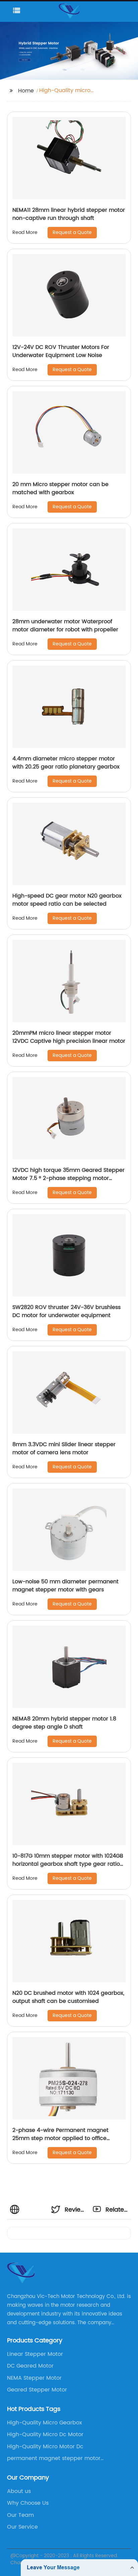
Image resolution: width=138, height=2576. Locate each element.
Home (26, 91)
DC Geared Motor (30, 2366)
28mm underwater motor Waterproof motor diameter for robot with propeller (65, 626)
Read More (25, 232)
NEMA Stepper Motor (34, 2378)
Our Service (22, 2527)
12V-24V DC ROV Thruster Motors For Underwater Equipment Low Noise (61, 351)
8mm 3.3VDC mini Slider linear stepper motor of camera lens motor (64, 1449)
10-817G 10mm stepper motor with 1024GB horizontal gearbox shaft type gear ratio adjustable (68, 1864)
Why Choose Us (28, 2503)
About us (19, 2491)
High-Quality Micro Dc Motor (45, 2434)
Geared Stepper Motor (37, 2390)
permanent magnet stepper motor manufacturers (54, 2458)
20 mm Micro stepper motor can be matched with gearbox (60, 488)
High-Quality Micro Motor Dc (45, 2447)
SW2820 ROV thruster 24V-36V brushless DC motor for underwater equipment (66, 1311)
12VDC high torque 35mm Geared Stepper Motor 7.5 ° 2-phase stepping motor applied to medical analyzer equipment (68, 1178)
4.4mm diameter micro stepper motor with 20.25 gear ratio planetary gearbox (66, 763)
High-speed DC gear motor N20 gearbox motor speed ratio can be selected (67, 900)
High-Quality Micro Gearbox (45, 2423)
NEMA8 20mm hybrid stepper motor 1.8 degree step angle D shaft (64, 1723)
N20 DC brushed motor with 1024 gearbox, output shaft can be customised (68, 1997)
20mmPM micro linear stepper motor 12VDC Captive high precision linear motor (69, 1037)
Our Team (20, 2515)
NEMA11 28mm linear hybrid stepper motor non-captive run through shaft (69, 214)
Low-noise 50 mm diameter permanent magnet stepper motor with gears (65, 1586)
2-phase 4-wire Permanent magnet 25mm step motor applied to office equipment (60, 2138)
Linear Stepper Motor (35, 2354)
